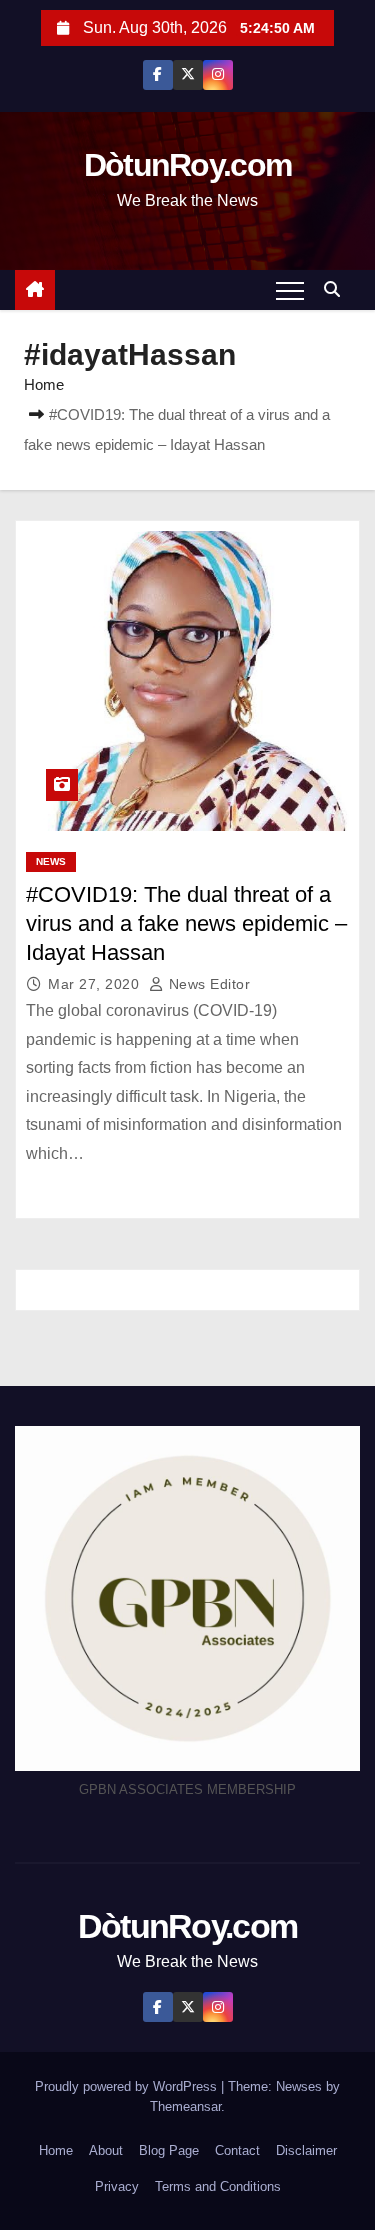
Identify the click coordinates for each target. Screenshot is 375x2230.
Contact (237, 2150)
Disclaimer (306, 2150)
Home (44, 384)
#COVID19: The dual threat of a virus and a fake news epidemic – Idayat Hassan (186, 924)
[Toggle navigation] (290, 290)
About (106, 2150)
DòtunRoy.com (188, 165)
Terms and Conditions (218, 2186)
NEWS (51, 861)
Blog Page (169, 2150)
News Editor (207, 984)
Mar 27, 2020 (96, 984)
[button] (337, 289)
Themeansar (185, 2106)
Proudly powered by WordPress (128, 2086)
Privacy (117, 2186)
